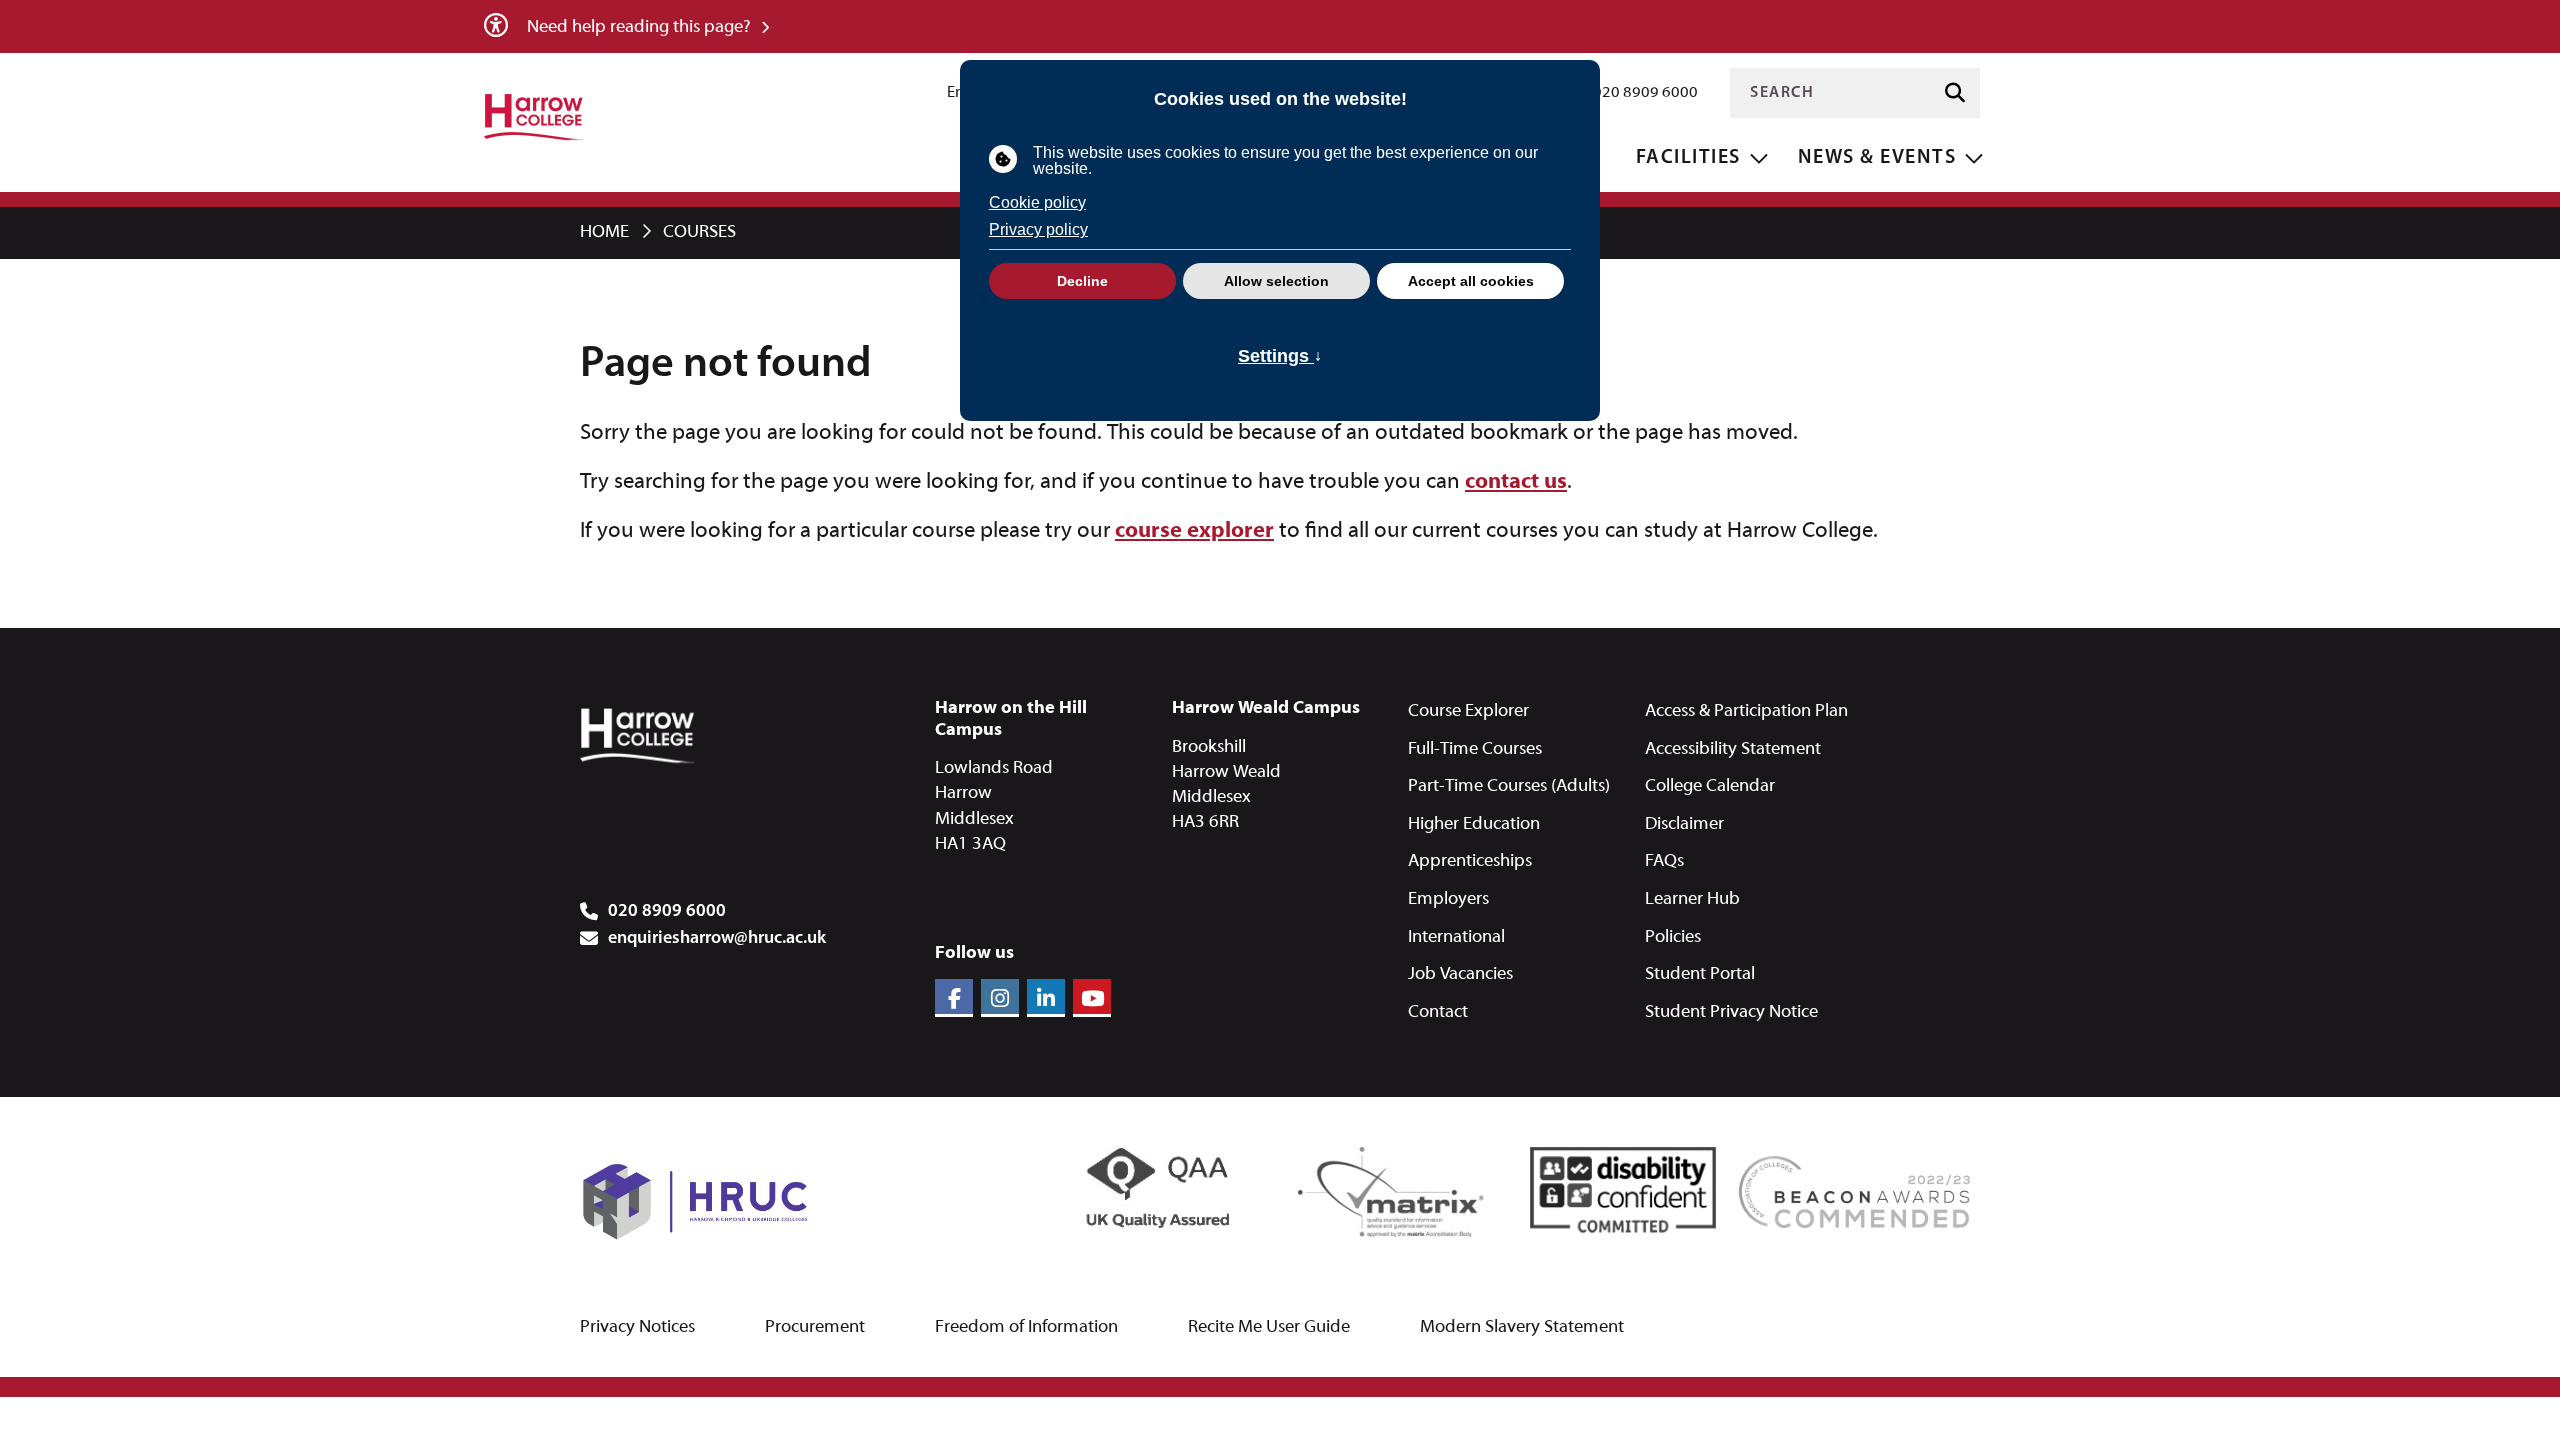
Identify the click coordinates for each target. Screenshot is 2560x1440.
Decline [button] (1082, 281)
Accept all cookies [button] (1471, 281)
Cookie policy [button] (1037, 202)
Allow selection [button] (1276, 281)
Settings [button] (1280, 355)
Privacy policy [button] (1038, 229)
